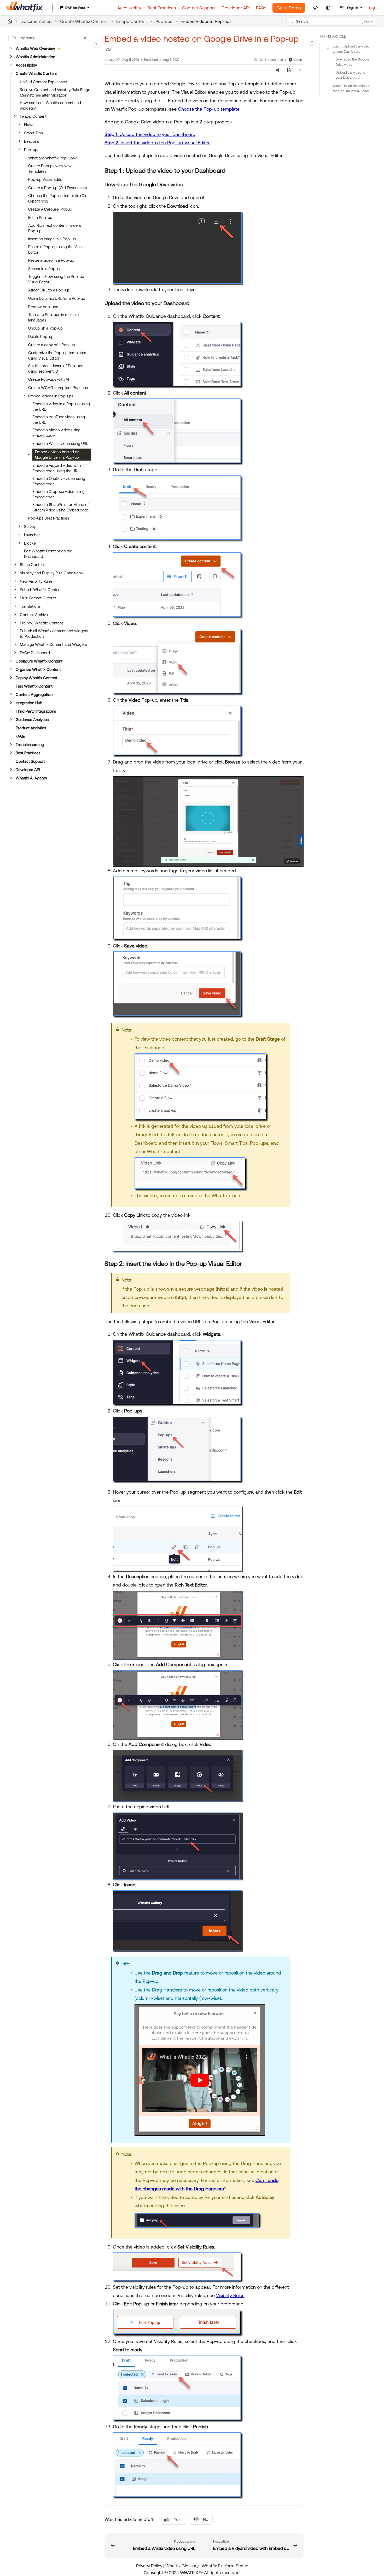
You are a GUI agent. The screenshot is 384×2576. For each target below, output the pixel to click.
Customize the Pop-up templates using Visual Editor (57, 355)
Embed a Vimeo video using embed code (56, 433)
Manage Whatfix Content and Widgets (53, 644)
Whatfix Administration (35, 57)
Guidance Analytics (32, 720)
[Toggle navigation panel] (96, 44)
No (206, 2519)
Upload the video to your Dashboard (351, 75)
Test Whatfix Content (34, 686)
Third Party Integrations (36, 711)
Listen (298, 60)
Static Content (32, 565)
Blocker (31, 543)
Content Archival (34, 615)
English (352, 8)
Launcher (32, 535)
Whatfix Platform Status (225, 2566)
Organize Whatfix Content (38, 669)
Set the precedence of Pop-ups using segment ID (56, 368)
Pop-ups (164, 21)
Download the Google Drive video (352, 62)
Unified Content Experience (43, 82)
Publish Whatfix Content (41, 590)
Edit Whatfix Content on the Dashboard (48, 554)
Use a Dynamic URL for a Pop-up (57, 298)
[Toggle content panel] (312, 42)
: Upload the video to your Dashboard (150, 134)
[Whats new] (316, 8)
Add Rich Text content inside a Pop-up (54, 228)
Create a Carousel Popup (50, 209)
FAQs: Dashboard (35, 653)
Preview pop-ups (43, 307)
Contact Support (30, 761)
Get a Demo (289, 8)
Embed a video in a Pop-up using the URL (61, 407)
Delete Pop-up (41, 336)
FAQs (20, 736)
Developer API (28, 770)
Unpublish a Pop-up (45, 328)
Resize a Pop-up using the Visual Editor (56, 249)
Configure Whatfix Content (39, 661)
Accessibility (26, 65)
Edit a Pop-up (40, 217)
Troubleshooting (30, 745)
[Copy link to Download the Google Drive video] (192, 185)
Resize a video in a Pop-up (51, 260)
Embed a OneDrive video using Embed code (59, 481)
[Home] (25, 8)
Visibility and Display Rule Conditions (51, 573)
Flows (29, 125)
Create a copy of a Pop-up (52, 345)
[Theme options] (328, 8)
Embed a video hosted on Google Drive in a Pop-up (57, 455)
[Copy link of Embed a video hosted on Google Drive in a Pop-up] (109, 50)
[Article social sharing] (277, 70)
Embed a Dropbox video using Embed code (59, 494)
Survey (30, 526)
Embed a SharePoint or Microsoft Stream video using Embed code (61, 507)
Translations (30, 606)
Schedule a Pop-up (45, 269)
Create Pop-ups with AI (49, 379)
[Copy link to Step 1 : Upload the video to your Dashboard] (234, 171)
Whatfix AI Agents (31, 778)
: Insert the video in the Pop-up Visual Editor (157, 143)
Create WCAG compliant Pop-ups (58, 388)
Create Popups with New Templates (50, 169)
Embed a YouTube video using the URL (59, 420)
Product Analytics (31, 728)
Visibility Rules (230, 2295)
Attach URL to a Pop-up (49, 290)
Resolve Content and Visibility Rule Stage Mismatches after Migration (55, 92)
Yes (177, 2519)
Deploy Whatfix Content (36, 678)
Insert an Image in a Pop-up (52, 239)
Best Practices (28, 753)
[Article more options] (299, 70)
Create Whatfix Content (84, 21)
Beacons (31, 141)
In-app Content (132, 21)
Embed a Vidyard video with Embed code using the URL (57, 468)
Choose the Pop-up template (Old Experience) (58, 198)
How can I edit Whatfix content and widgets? (50, 105)
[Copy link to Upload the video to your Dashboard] (198, 304)
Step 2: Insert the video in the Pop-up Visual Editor (351, 88)
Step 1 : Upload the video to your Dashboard (351, 49)
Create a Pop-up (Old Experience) (58, 188)
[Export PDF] (289, 70)
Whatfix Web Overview (35, 48)
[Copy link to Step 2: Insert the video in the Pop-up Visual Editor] (251, 1264)
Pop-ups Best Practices (49, 518)
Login (373, 8)
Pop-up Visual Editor (46, 179)
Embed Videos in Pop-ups (206, 21)
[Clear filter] (85, 38)
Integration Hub (29, 703)
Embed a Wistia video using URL (60, 443)
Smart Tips (33, 133)
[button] (332, 21)
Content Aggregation (34, 694)
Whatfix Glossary (182, 2566)
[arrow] (328, 49)
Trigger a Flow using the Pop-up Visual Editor (56, 279)
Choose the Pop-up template (209, 109)
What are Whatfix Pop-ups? (53, 158)
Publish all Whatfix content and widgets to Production (54, 634)
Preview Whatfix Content (41, 623)
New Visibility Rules (36, 581)
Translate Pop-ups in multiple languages (53, 317)
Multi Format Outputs (38, 598)
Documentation (36, 21)
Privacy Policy (149, 2566)
